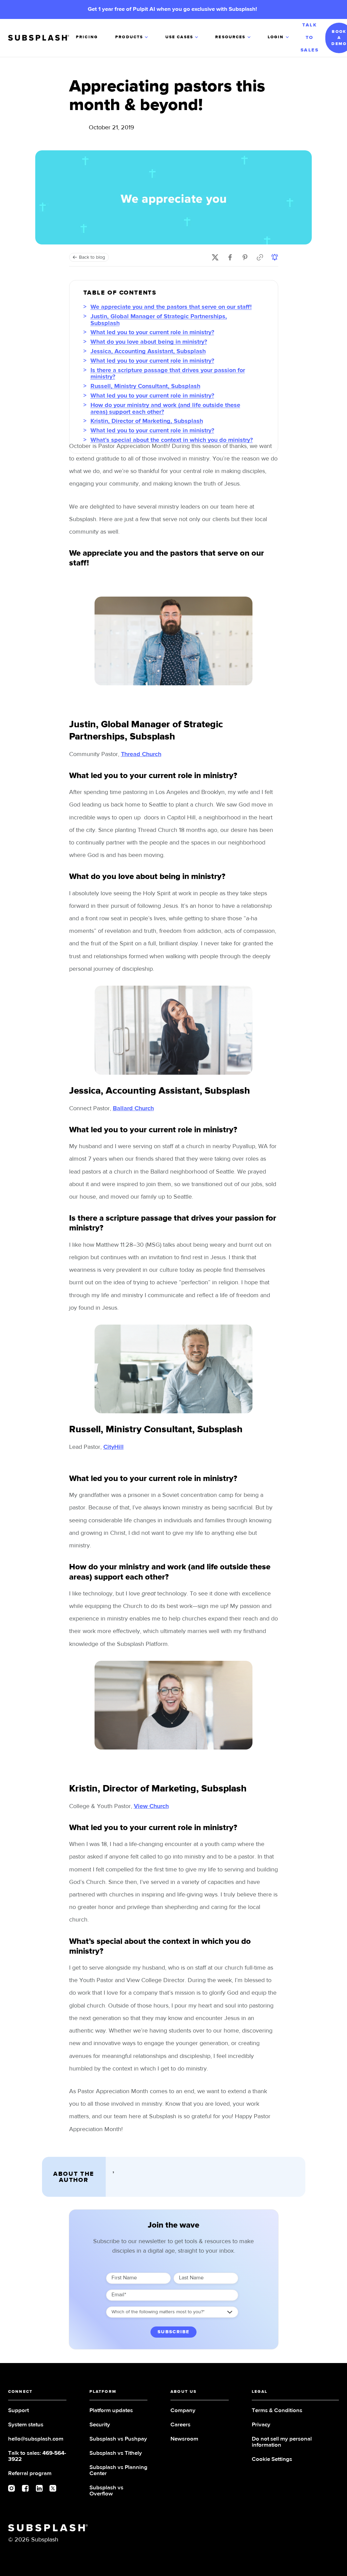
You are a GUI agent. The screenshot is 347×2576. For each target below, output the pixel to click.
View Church (151, 1806)
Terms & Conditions (277, 2411)
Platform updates (111, 2411)
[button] (132, 38)
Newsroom (184, 2439)
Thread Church (141, 754)
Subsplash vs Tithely (116, 2453)
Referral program (30, 2474)
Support (18, 2411)
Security (100, 2425)
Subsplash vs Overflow (106, 2491)
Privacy (261, 2425)
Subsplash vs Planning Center (118, 2471)
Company (183, 2411)
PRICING (87, 37)
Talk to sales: (37, 2456)
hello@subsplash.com (36, 2439)
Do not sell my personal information (282, 2442)
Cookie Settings (272, 2459)
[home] (42, 38)
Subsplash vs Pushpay (118, 2439)
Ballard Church (133, 1109)
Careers (180, 2425)
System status (26, 2425)
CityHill (114, 1447)
